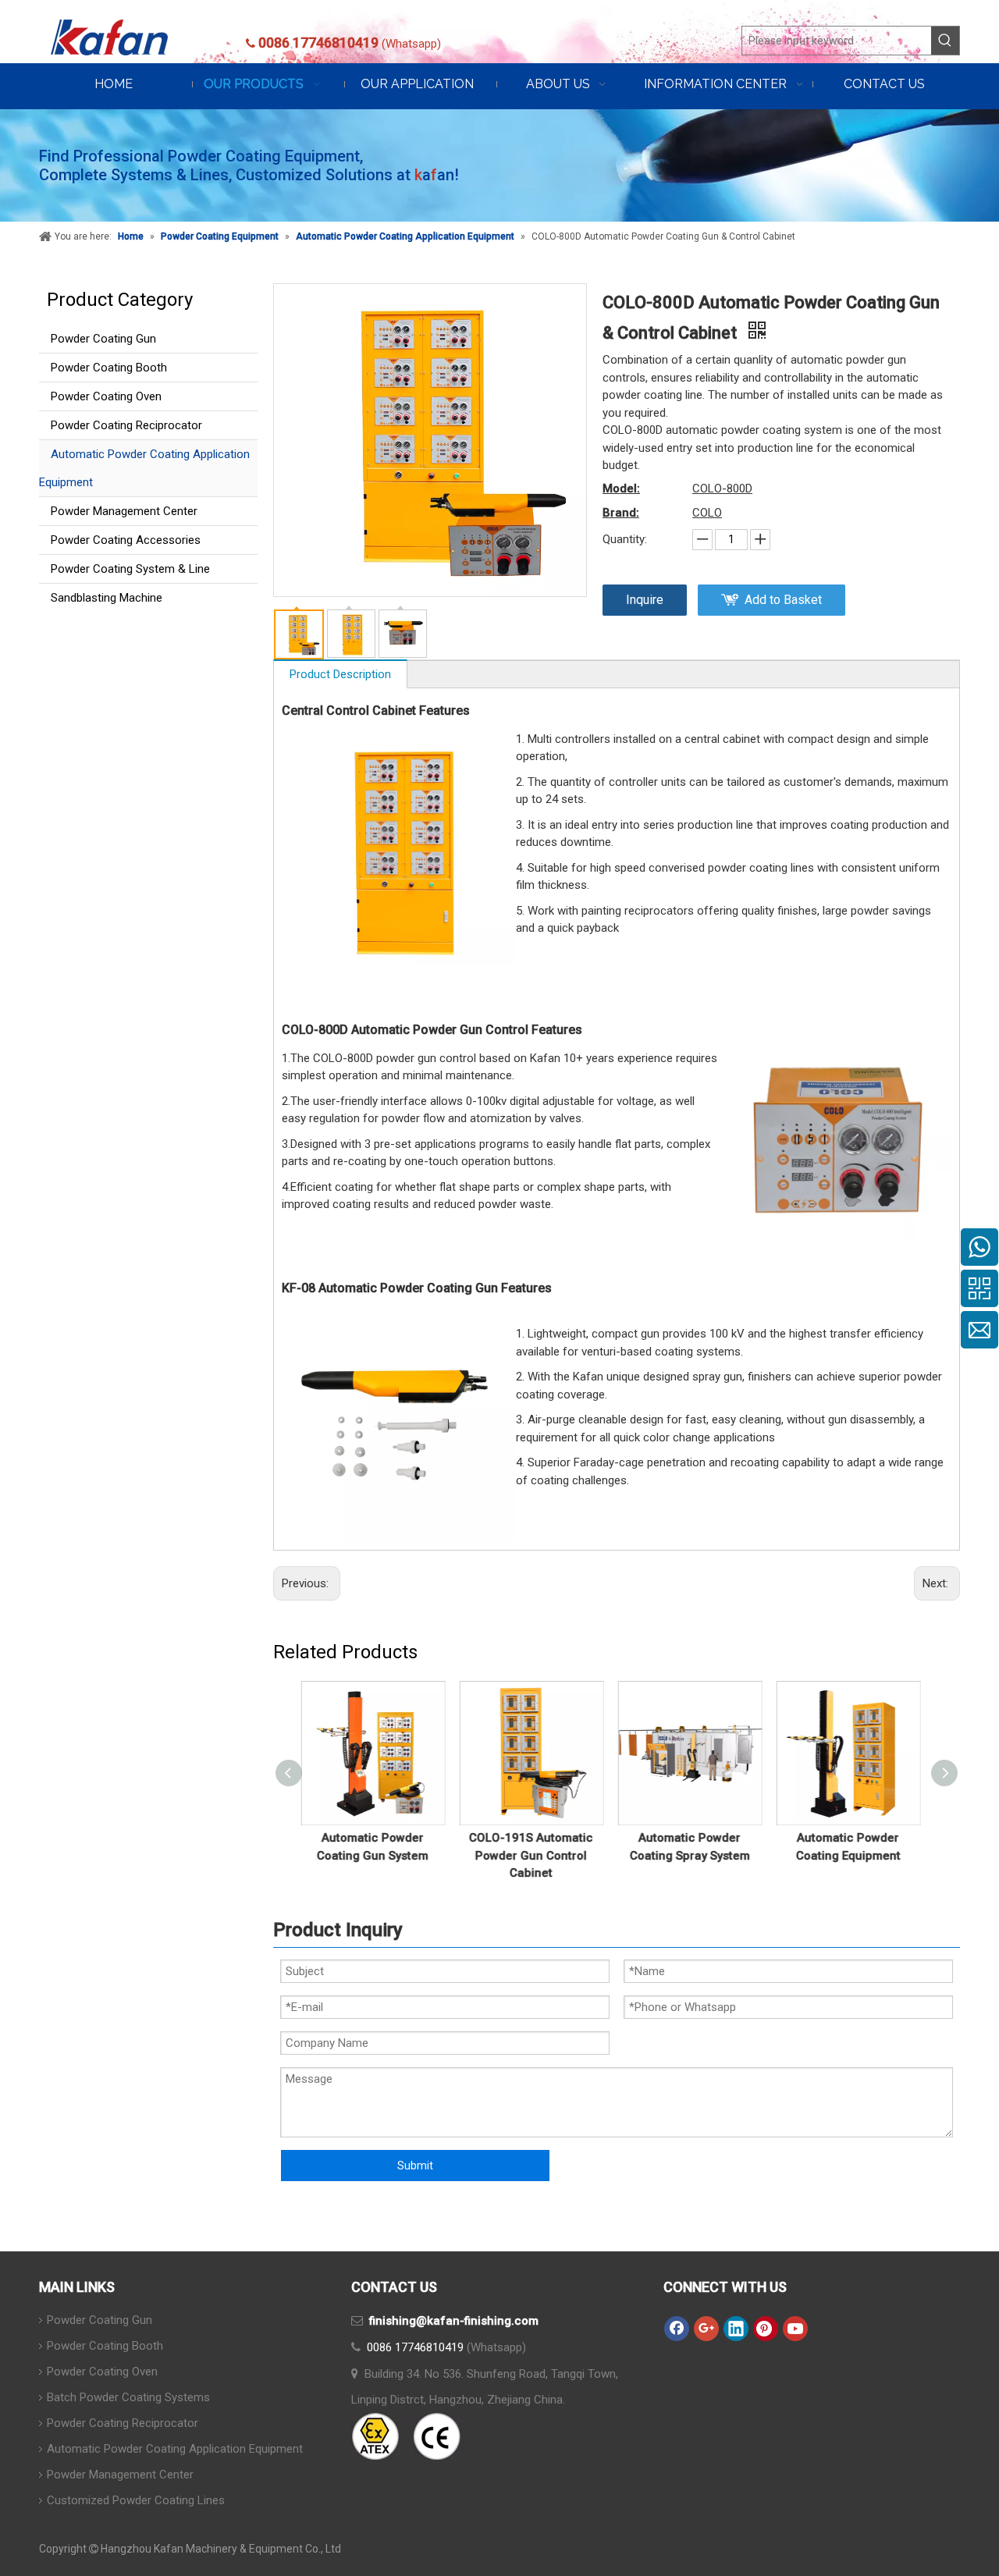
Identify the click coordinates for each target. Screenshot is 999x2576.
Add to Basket (783, 600)
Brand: (621, 513)
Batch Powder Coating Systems (128, 2397)
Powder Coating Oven (106, 396)
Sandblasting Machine (107, 598)
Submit (415, 2166)
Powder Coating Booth (109, 368)
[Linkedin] (736, 2329)
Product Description (340, 674)
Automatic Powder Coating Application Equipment (144, 468)
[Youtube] (795, 2329)
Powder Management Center (124, 511)
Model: (621, 489)
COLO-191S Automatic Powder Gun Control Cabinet (538, 1855)
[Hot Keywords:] (945, 41)
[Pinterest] (766, 2329)
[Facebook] (677, 2329)
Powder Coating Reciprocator (126, 425)
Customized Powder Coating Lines (136, 2500)
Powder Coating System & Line (130, 569)
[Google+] (706, 2329)
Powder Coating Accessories (126, 540)
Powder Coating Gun (103, 339)
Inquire (645, 600)
